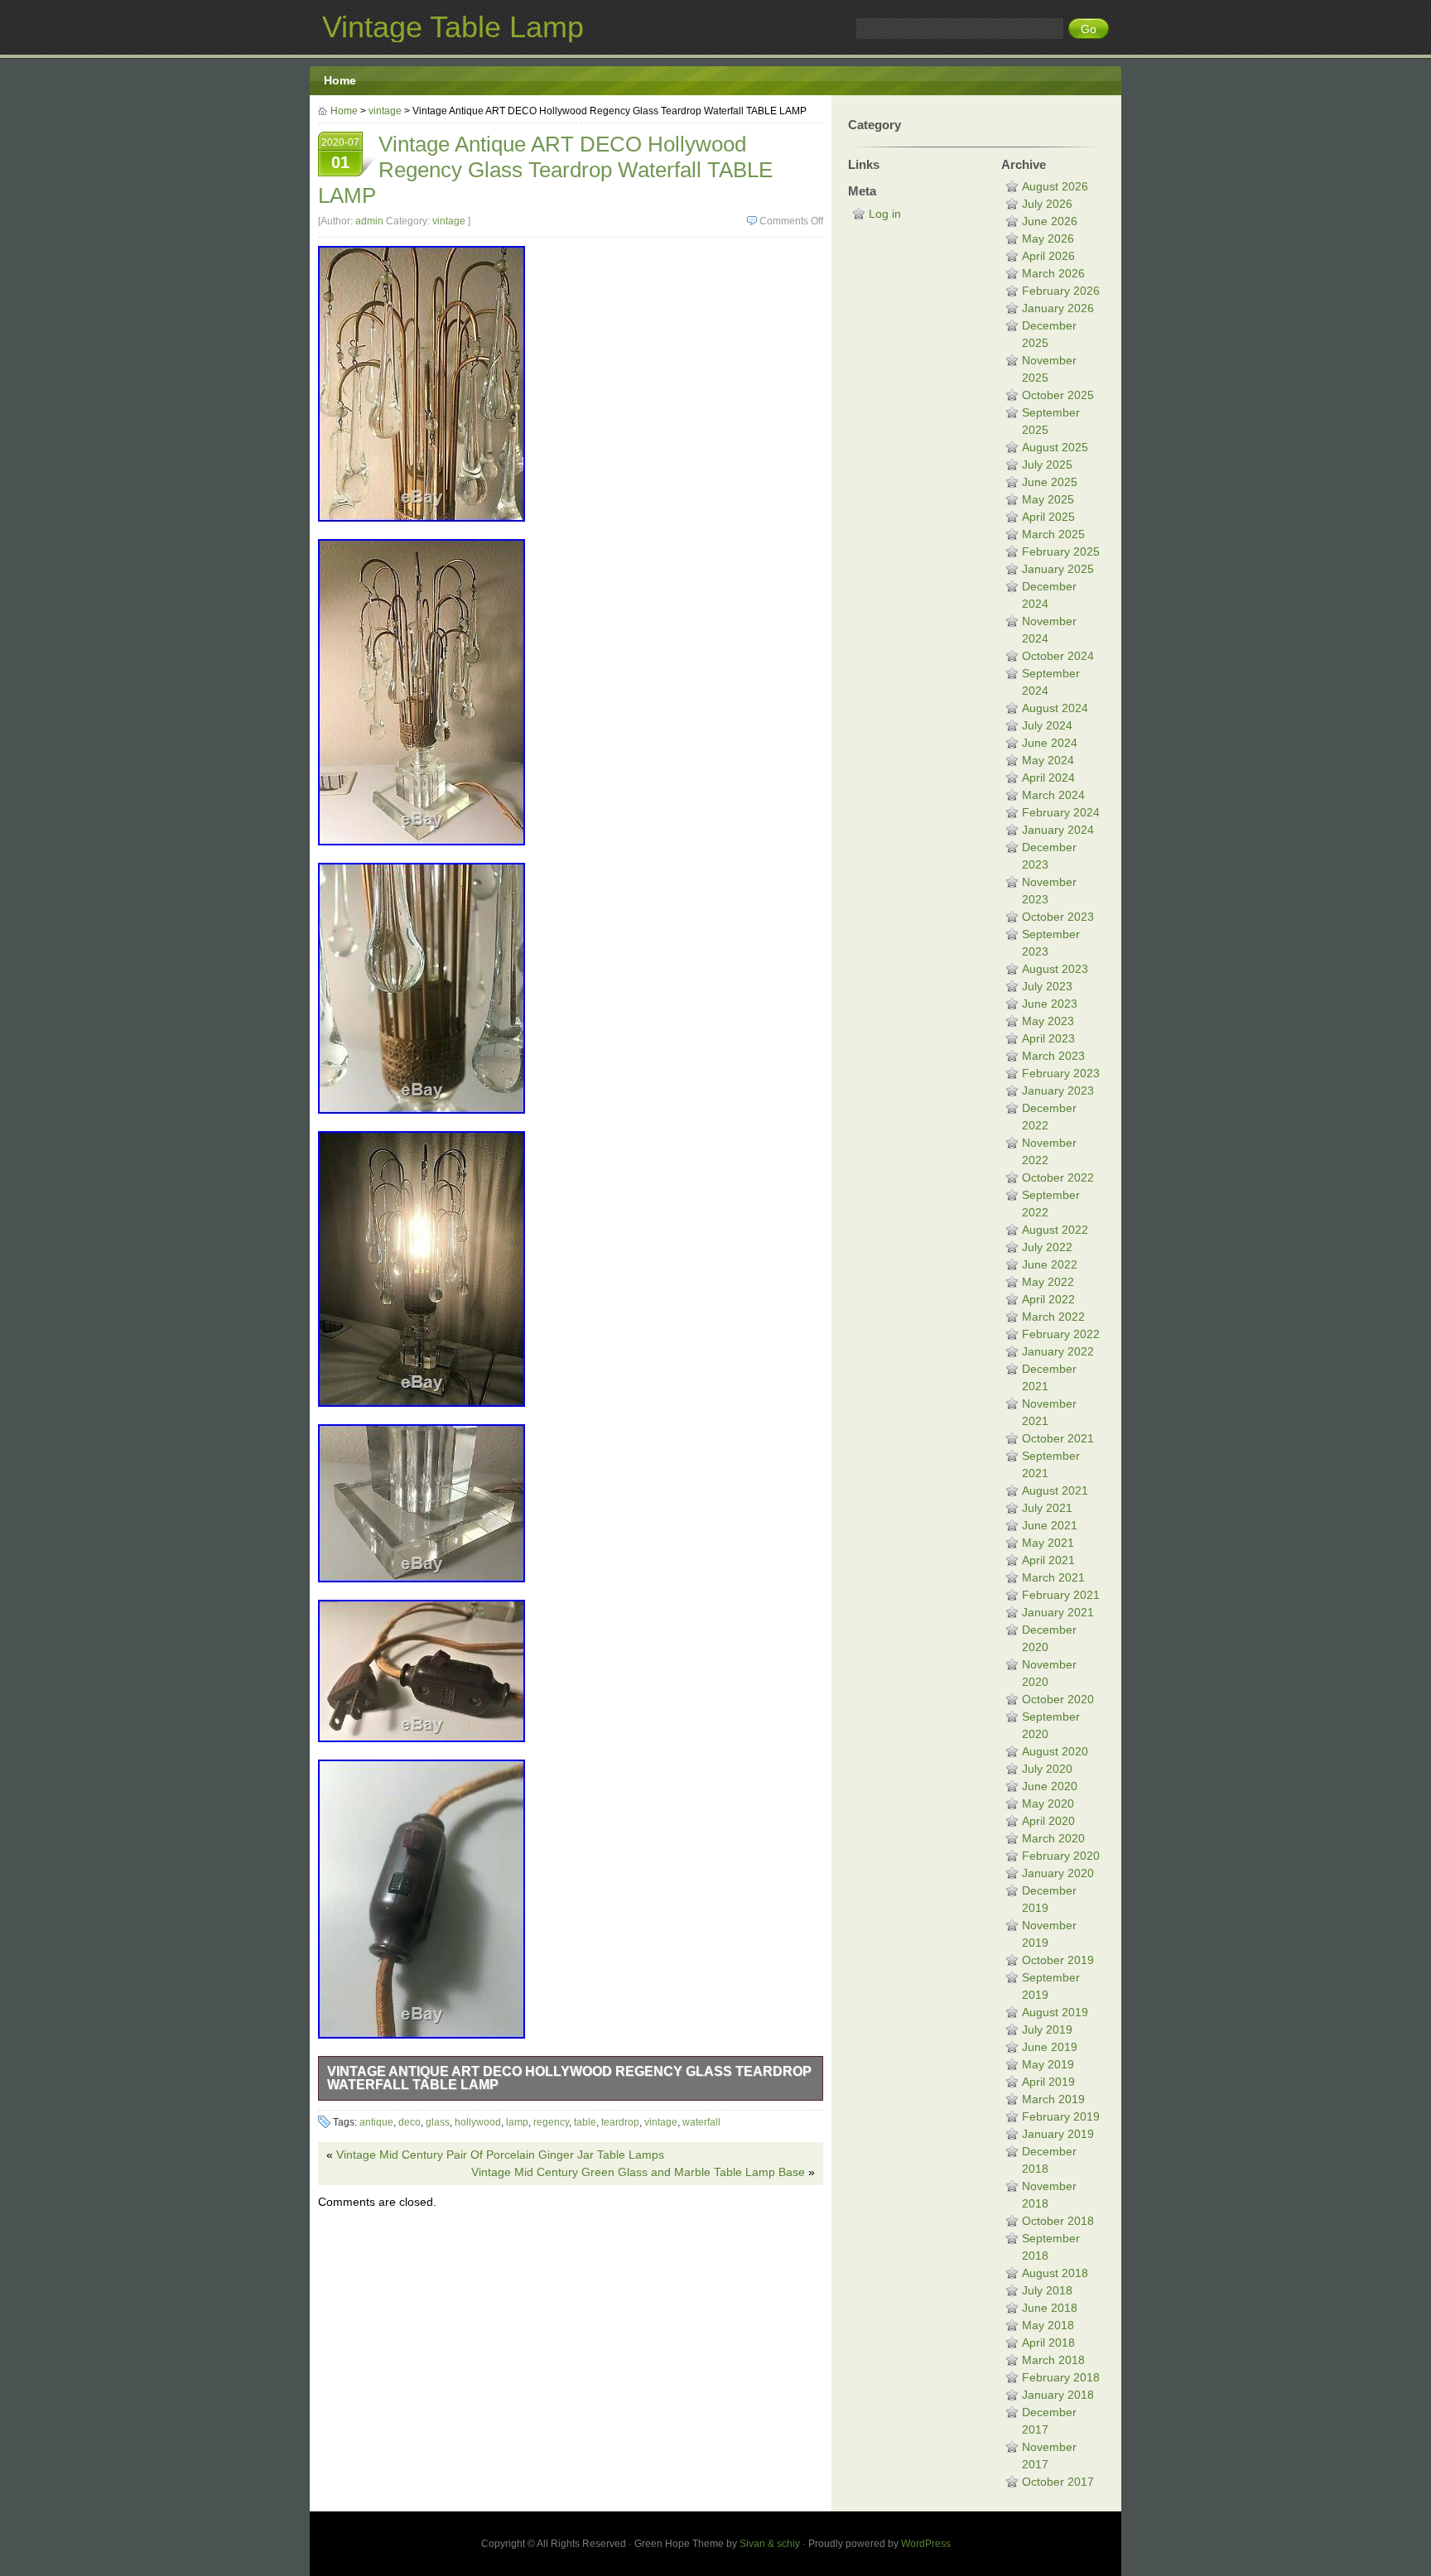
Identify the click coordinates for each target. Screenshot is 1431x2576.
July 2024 (1047, 725)
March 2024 (1053, 795)
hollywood (478, 2122)
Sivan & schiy (770, 2544)
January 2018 (1058, 2395)
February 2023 (1061, 1073)
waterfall (701, 2122)
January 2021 (1058, 1612)
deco (410, 2122)
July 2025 (1047, 465)
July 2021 (1047, 1508)
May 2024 (1048, 760)
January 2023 (1058, 1091)
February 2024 (1061, 812)
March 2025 (1053, 534)
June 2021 (1050, 1525)
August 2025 (1055, 447)
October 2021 (1058, 1438)
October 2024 (1058, 656)
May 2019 (1048, 2064)
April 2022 (1048, 1299)
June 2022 (1050, 1264)
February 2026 (1061, 291)
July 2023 (1047, 986)
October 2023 (1058, 917)
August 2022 (1055, 1230)
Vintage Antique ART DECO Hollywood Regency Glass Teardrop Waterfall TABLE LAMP (569, 2078)
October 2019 (1058, 1960)
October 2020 (1058, 1699)
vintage (385, 111)
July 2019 (1047, 2030)
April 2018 (1048, 2342)
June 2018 (1050, 2308)
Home (340, 80)
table (585, 2122)
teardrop (620, 2122)
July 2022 (1047, 1247)
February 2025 (1061, 551)
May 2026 (1048, 238)
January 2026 (1058, 308)
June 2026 (1050, 221)
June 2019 (1050, 2047)
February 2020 (1061, 1856)
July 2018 (1047, 2290)
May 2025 (1048, 499)
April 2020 (1048, 1821)
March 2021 (1053, 1577)
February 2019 (1061, 2116)
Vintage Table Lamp (453, 27)
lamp (517, 2122)
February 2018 (1061, 2377)
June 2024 (1050, 743)
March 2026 (1053, 273)
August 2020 (1055, 1751)
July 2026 (1047, 204)
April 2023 (1048, 1038)
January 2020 (1058, 1873)
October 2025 (1058, 395)
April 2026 (1048, 256)
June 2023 (1050, 1004)
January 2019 (1058, 2134)
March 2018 (1053, 2360)
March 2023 (1053, 1056)
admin (369, 221)
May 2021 (1048, 1543)
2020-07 (340, 154)
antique (376, 2122)
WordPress (926, 2544)
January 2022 (1058, 1351)
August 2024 (1055, 708)
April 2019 (1048, 2082)
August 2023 (1055, 969)
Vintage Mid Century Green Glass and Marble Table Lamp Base (638, 2172)
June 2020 (1050, 1786)
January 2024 (1058, 830)
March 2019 (1053, 2099)
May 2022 (1048, 1282)
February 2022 (1061, 1334)
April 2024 (1048, 778)
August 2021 (1055, 1490)
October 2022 (1058, 1177)
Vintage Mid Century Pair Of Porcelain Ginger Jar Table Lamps (500, 2155)
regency (551, 2122)
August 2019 (1055, 2012)
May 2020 (1048, 1803)
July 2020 (1047, 1769)
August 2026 (1055, 186)
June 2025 (1050, 482)
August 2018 (1055, 2273)
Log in (885, 214)
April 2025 (1048, 517)
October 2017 (1058, 2482)
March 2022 (1053, 1317)
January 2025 (1058, 569)
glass (438, 2122)
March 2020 (1053, 1838)
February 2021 (1061, 1595)
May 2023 (1048, 1021)
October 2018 (1058, 2221)
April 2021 (1048, 1560)
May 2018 (1048, 2325)
